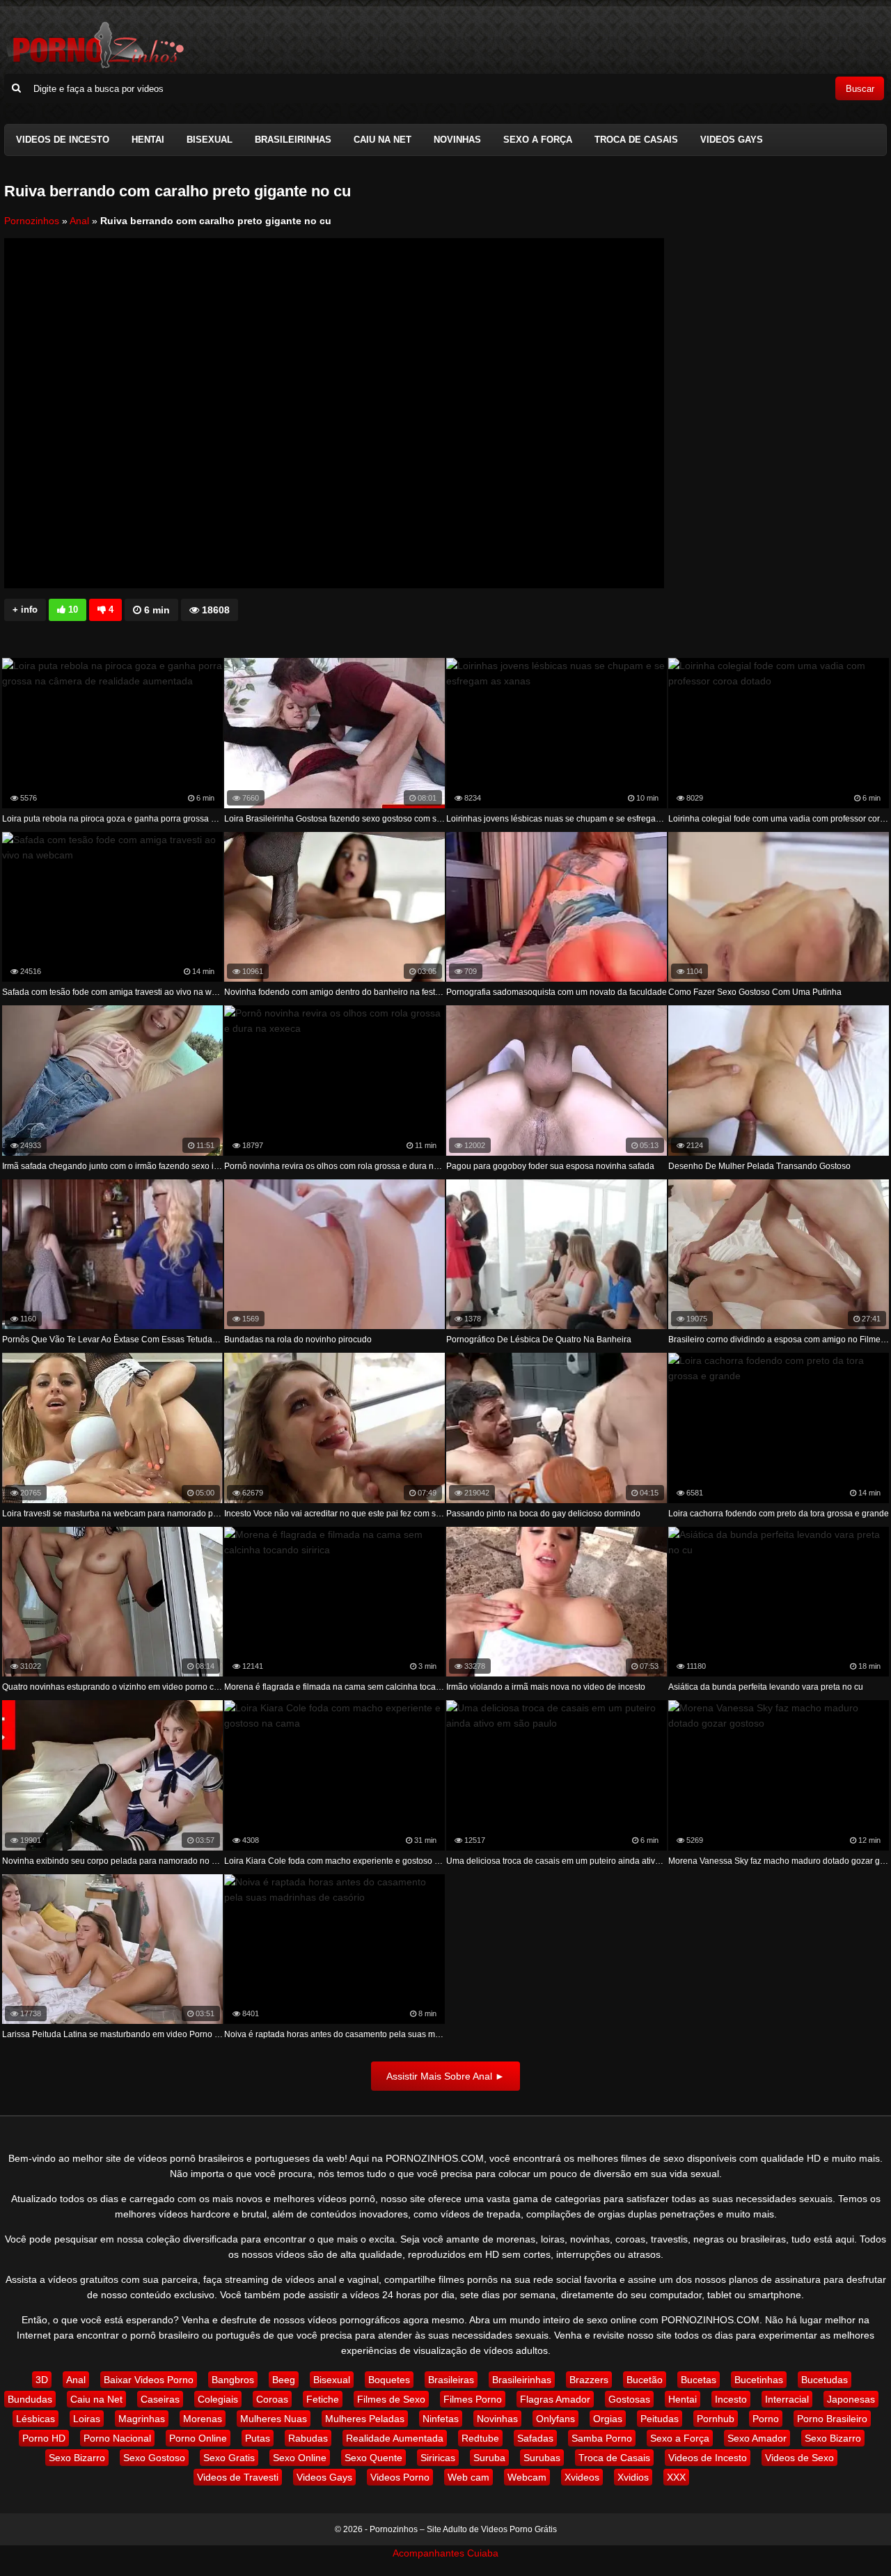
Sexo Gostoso (154, 2458)
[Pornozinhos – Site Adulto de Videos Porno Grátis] (95, 66)
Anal (79, 221)
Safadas (535, 2438)
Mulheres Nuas (274, 2419)
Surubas (542, 2458)
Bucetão (645, 2380)
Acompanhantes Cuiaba (445, 2553)
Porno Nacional (117, 2438)
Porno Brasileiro (832, 2419)
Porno (766, 2419)
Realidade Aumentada (395, 2438)
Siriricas (438, 2458)
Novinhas (457, 140)
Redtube (480, 2438)
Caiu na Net (383, 140)
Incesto (731, 2399)
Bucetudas (825, 2380)
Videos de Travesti (238, 2477)
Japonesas (851, 2399)
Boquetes (389, 2380)
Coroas (272, 2399)
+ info (25, 610)
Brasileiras (451, 2380)
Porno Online (198, 2438)
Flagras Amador (555, 2399)
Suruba (489, 2458)
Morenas (203, 2419)
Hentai (148, 140)
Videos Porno (400, 2477)
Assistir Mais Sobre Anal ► (445, 2076)
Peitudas (660, 2419)
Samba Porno (602, 2438)
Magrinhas (142, 2419)
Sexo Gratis (229, 2458)
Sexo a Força (538, 140)
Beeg (284, 2380)
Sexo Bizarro (833, 2438)
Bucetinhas (759, 2380)
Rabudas (308, 2438)
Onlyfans (555, 2419)
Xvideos (582, 2477)
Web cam (468, 2477)
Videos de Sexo (799, 2458)
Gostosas (629, 2399)
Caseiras (160, 2399)
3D (42, 2380)
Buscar (860, 89)
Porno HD (44, 2438)
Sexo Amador (757, 2438)
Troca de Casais (636, 140)
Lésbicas (36, 2419)
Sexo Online (300, 2458)
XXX (676, 2477)
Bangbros (233, 2380)
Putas (258, 2438)
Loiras (87, 2419)
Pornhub (716, 2419)
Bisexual (210, 140)
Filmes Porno (473, 2399)
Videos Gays (732, 140)
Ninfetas (441, 2419)
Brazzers (589, 2380)
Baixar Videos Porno (149, 2380)
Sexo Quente (373, 2458)
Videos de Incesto (63, 140)
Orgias (608, 2419)
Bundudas (30, 2399)
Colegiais (218, 2399)
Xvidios (633, 2477)
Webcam (527, 2477)
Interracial (787, 2399)
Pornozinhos (32, 221)
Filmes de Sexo (391, 2399)
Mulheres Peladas (365, 2419)
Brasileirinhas (293, 140)
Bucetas (699, 2380)
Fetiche (323, 2399)
